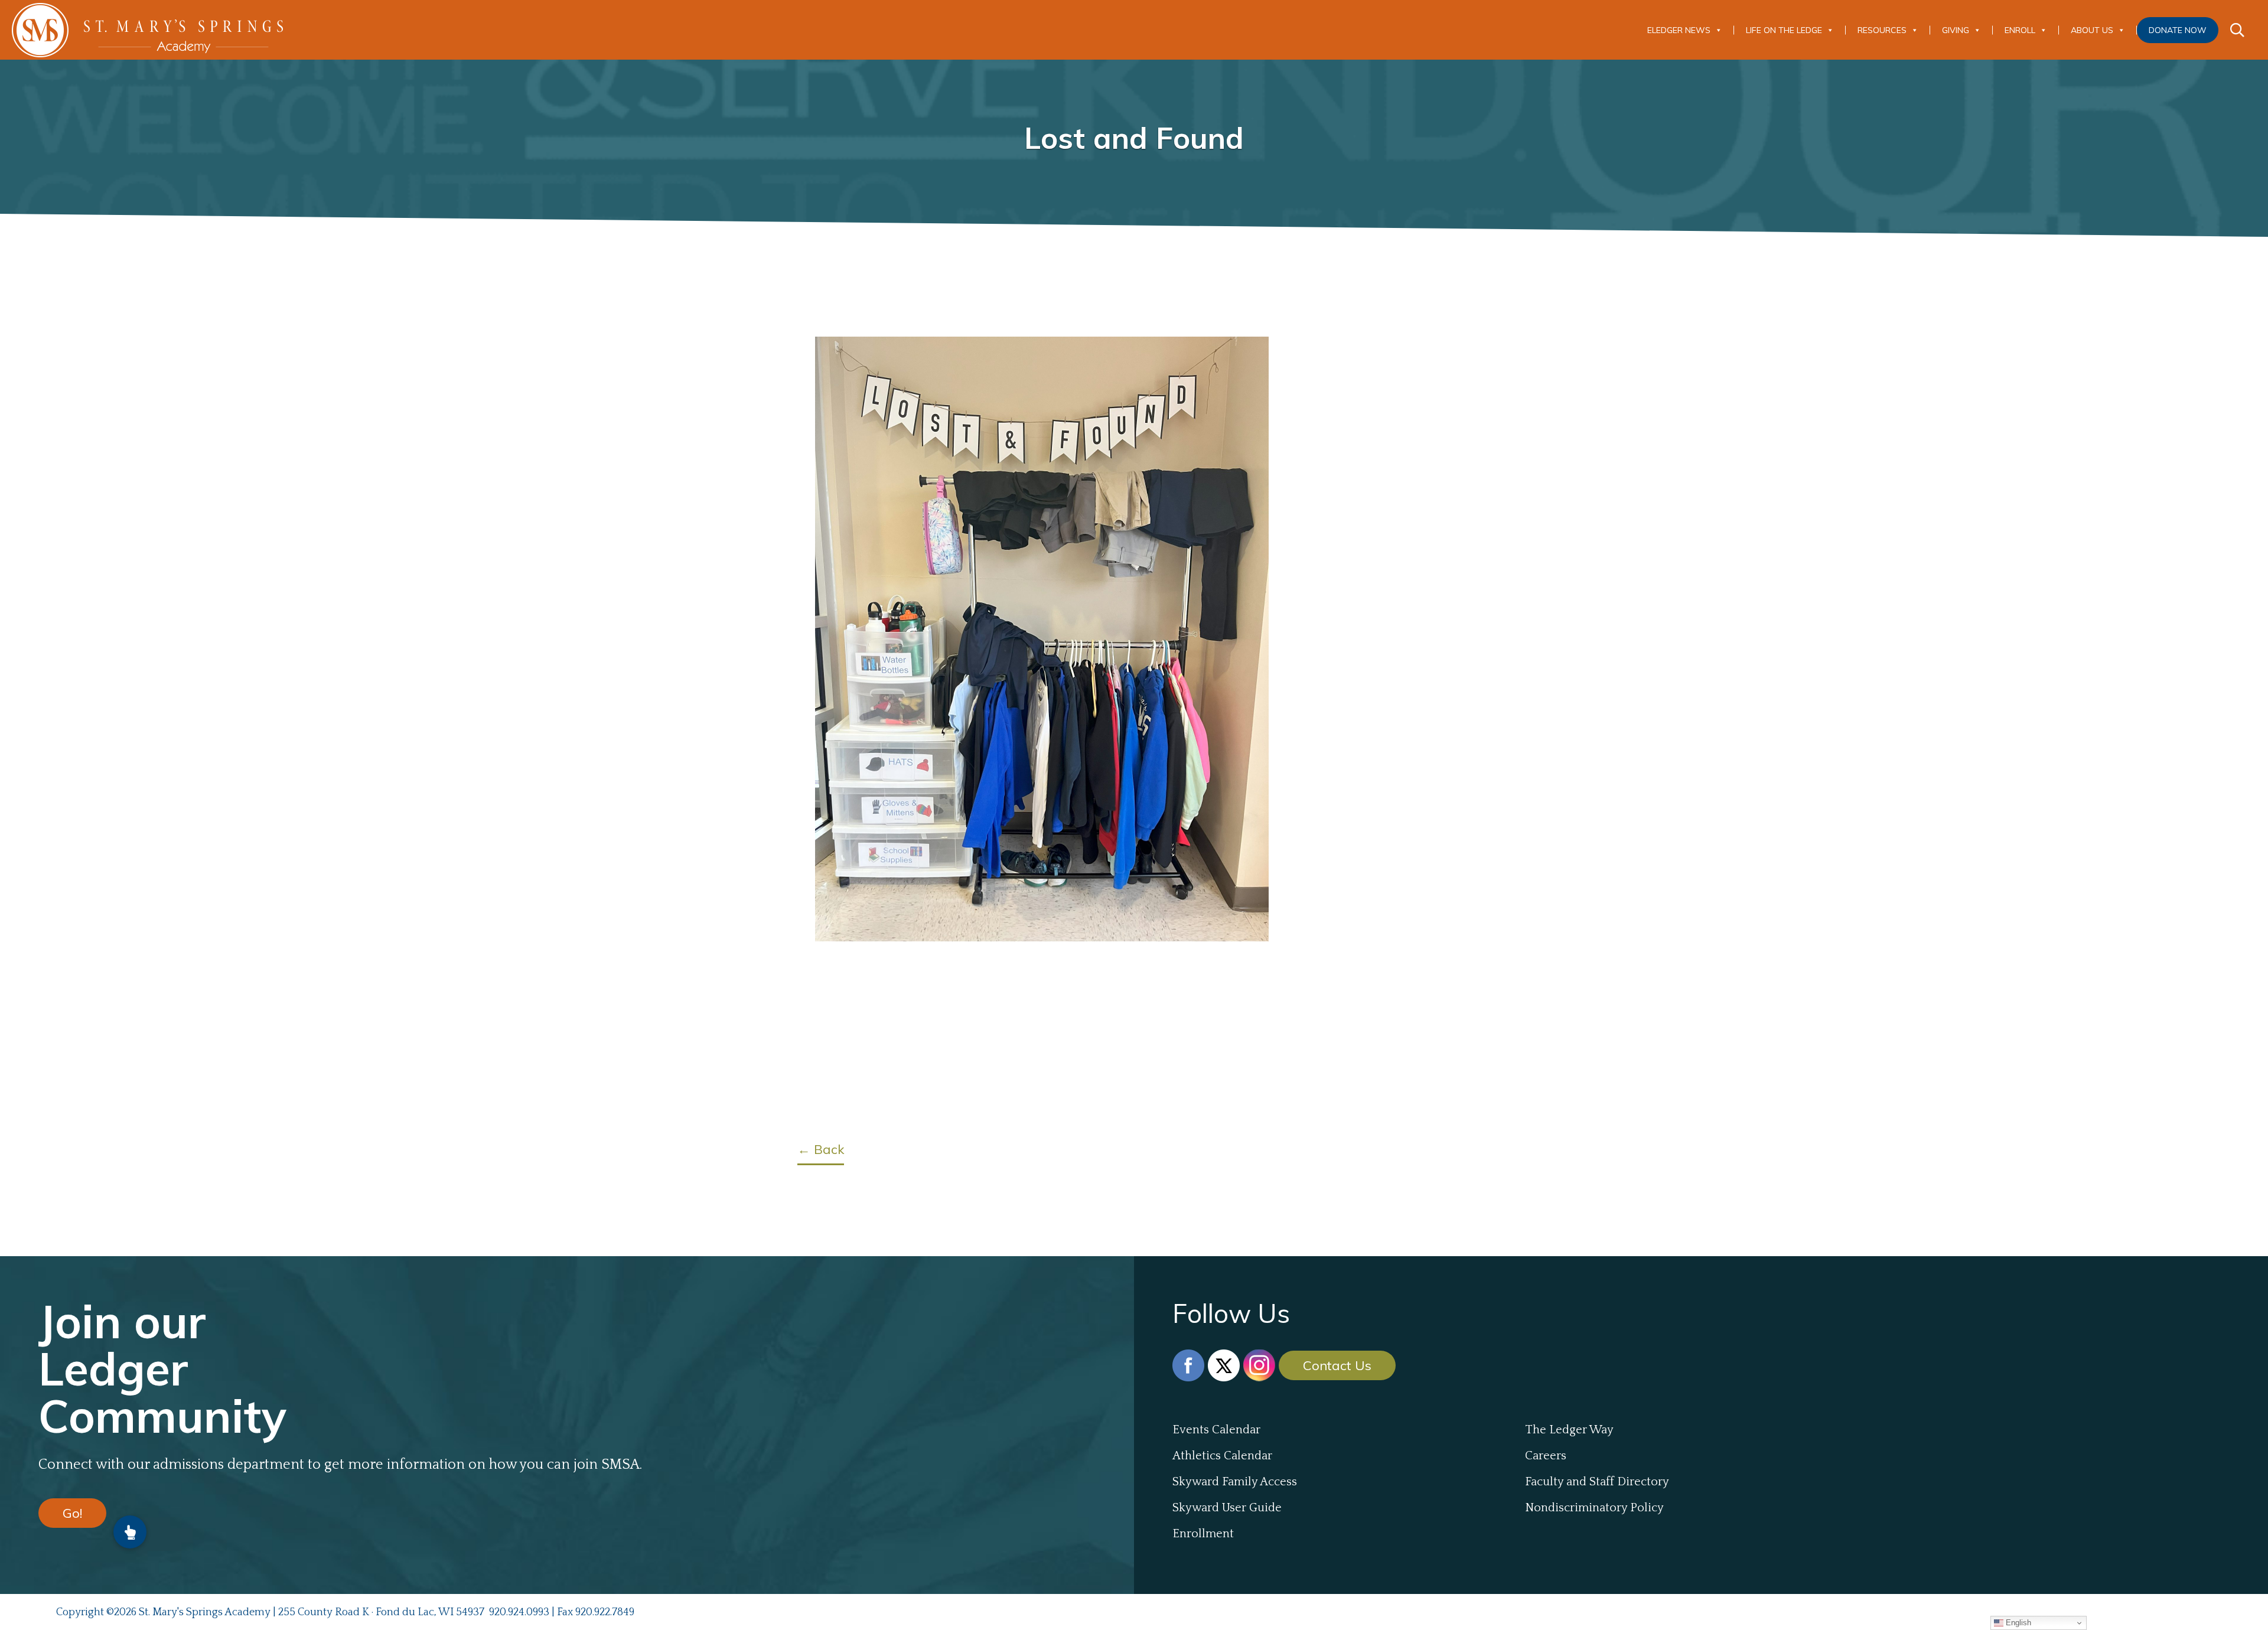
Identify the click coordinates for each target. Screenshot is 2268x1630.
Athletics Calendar (1222, 1456)
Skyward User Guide (1227, 1508)
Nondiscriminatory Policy (1594, 1508)
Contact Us (1337, 1365)
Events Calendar (1216, 1430)
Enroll (2020, 30)
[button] (130, 1532)
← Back (821, 1149)
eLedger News (1679, 30)
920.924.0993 (519, 1612)
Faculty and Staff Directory (1597, 1482)
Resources (1882, 30)
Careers (1546, 1456)
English (2017, 1623)
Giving (1956, 30)
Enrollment (1203, 1534)
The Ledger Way (1569, 1430)
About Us (2092, 30)
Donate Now (2178, 30)
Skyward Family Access (1235, 1482)
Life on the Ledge (1784, 30)
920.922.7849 (605, 1612)
